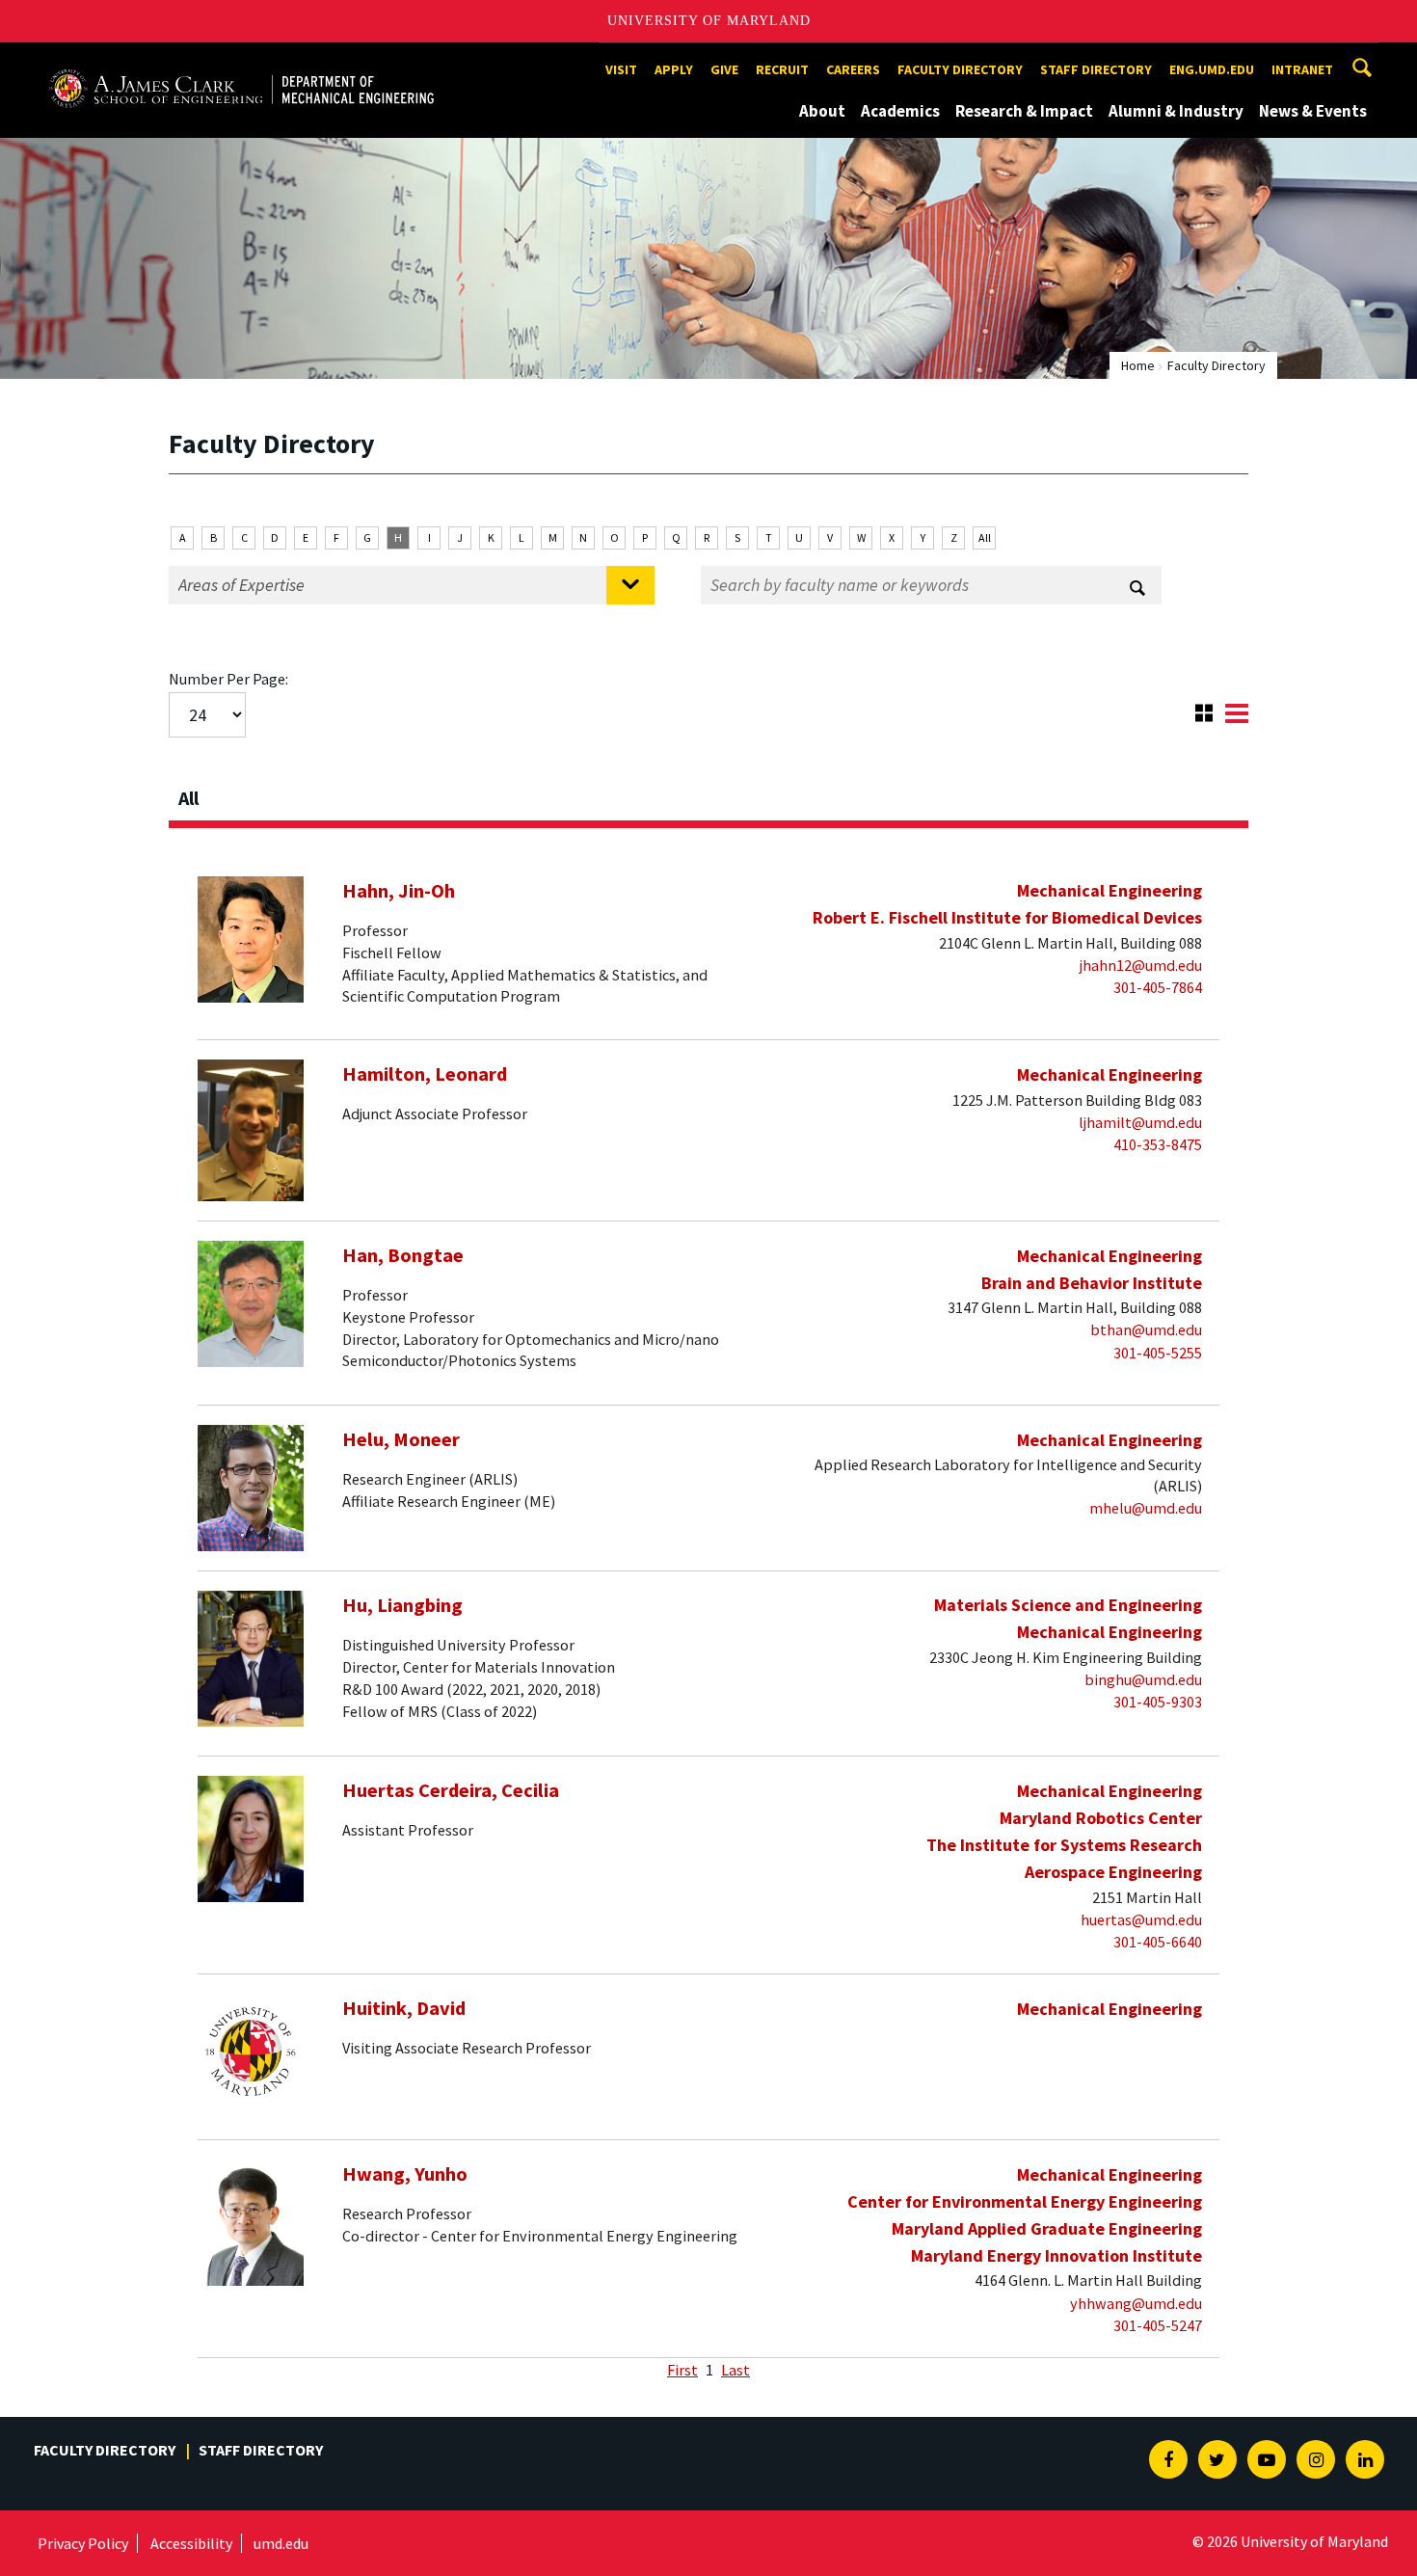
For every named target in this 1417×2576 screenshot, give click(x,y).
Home (1138, 365)
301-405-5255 (1158, 1353)
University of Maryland (709, 21)
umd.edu (281, 2543)
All (985, 537)
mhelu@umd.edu (1146, 1508)
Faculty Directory (960, 69)
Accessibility (191, 2543)
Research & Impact (1024, 111)
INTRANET (1302, 69)
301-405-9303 (1158, 1702)
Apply (674, 69)
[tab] (708, 792)
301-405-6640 (1158, 1942)
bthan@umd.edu (1146, 1329)
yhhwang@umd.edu (1136, 2303)
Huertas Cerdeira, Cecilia (451, 1790)
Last (735, 2370)
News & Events (1313, 111)
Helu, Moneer (401, 1439)
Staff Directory (1096, 69)
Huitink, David (404, 2008)
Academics (900, 111)
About (822, 111)
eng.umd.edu (1212, 69)
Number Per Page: (228, 679)
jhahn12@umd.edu (1141, 965)
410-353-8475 (1158, 1144)
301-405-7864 (1158, 987)
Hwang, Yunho (405, 2174)
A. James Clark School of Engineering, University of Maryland (241, 60)
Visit (621, 69)
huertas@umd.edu (1141, 1919)
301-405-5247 (1158, 2325)
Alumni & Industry (1176, 111)
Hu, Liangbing (402, 1605)
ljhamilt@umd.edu (1140, 1122)
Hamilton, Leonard (425, 1074)
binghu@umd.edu (1143, 1679)
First (682, 2370)
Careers (853, 69)
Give (724, 69)
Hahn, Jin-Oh (399, 891)
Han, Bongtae (403, 1255)
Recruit (782, 69)
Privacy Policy (83, 2543)
